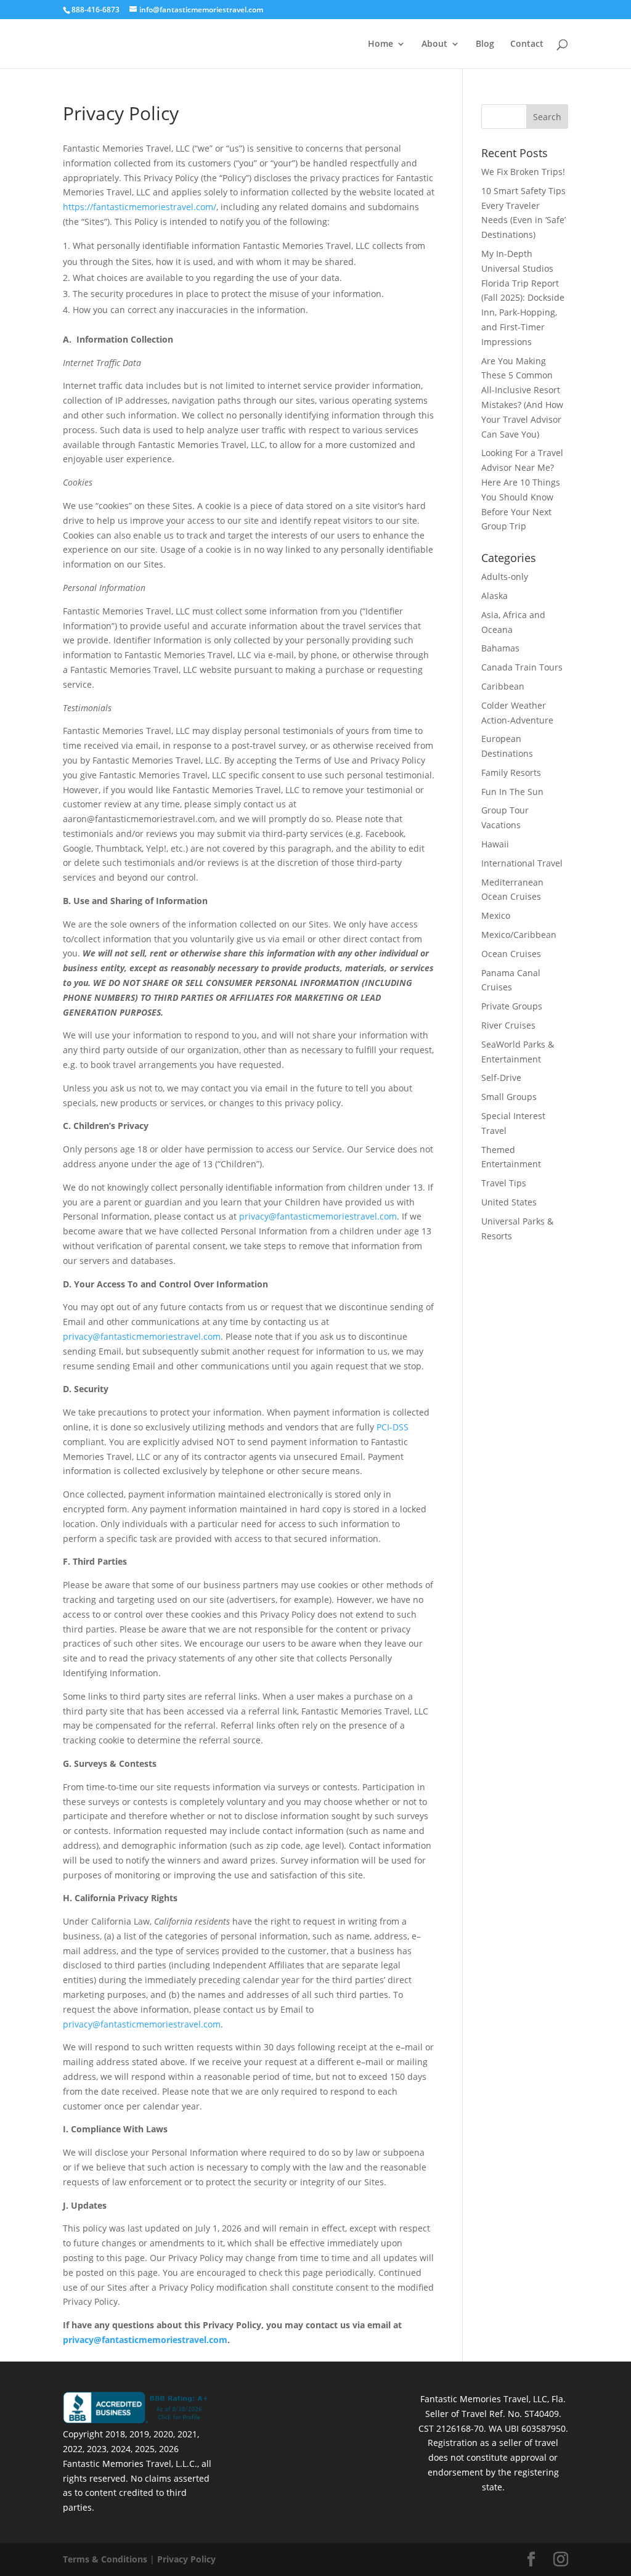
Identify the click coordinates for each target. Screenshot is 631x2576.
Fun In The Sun (512, 792)
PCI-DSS (393, 1427)
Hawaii (495, 844)
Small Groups (509, 1097)
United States (509, 1202)
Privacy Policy (186, 2559)
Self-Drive (501, 1078)
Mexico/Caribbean (519, 935)
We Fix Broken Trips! (523, 172)
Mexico (496, 915)
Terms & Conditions (105, 2559)
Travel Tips (504, 1183)
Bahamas (500, 648)
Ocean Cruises (511, 954)
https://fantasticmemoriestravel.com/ (140, 207)
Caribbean (503, 686)
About (434, 44)
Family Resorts (511, 772)
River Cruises (508, 1025)
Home (381, 44)
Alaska (495, 596)
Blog (485, 44)
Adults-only (505, 577)
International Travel (522, 863)
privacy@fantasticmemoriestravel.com (318, 1216)
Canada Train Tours (522, 667)
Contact (527, 44)
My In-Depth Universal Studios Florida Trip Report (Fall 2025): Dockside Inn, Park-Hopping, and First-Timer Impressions (523, 298)
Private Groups (512, 1006)
